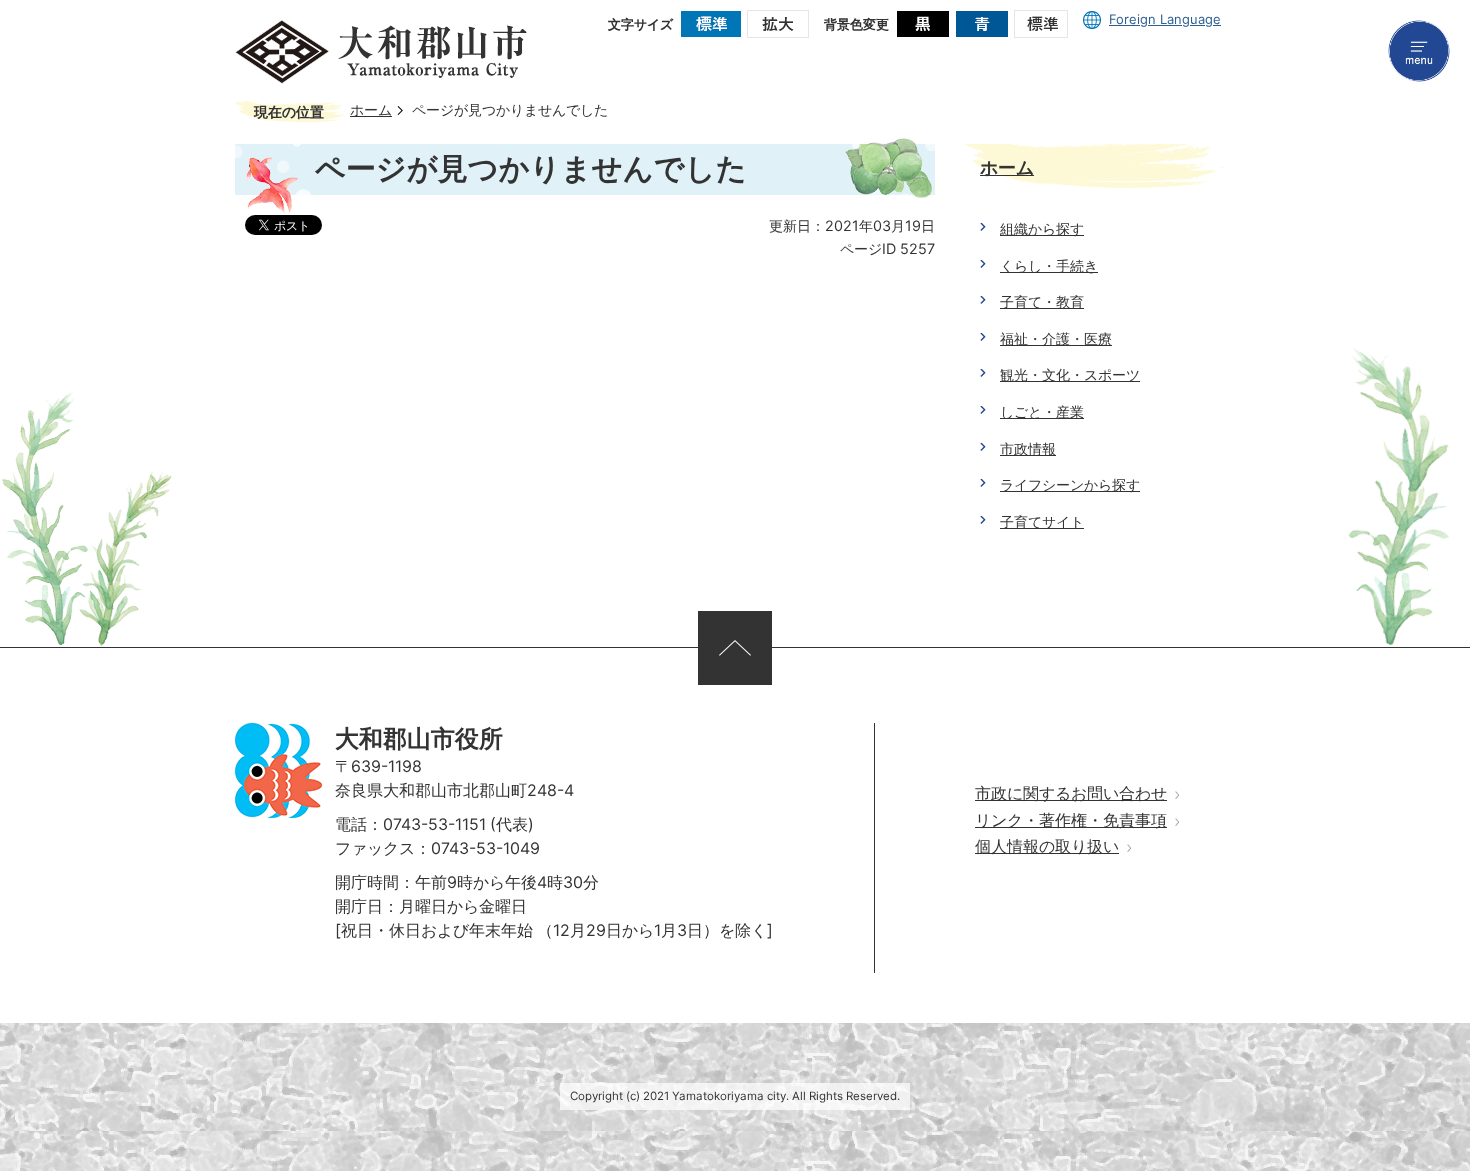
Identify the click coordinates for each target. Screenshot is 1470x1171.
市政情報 (1028, 448)
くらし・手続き (1049, 265)
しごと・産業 (1042, 411)
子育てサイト (1042, 521)
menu (1419, 51)
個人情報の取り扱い (1047, 846)
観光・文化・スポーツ (1070, 374)
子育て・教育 (1042, 301)
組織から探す (1042, 228)
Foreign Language (1165, 19)
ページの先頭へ (735, 648)
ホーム (371, 110)
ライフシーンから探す (1070, 484)
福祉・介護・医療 (1056, 338)
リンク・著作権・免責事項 (1071, 820)
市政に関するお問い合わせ (1071, 793)
